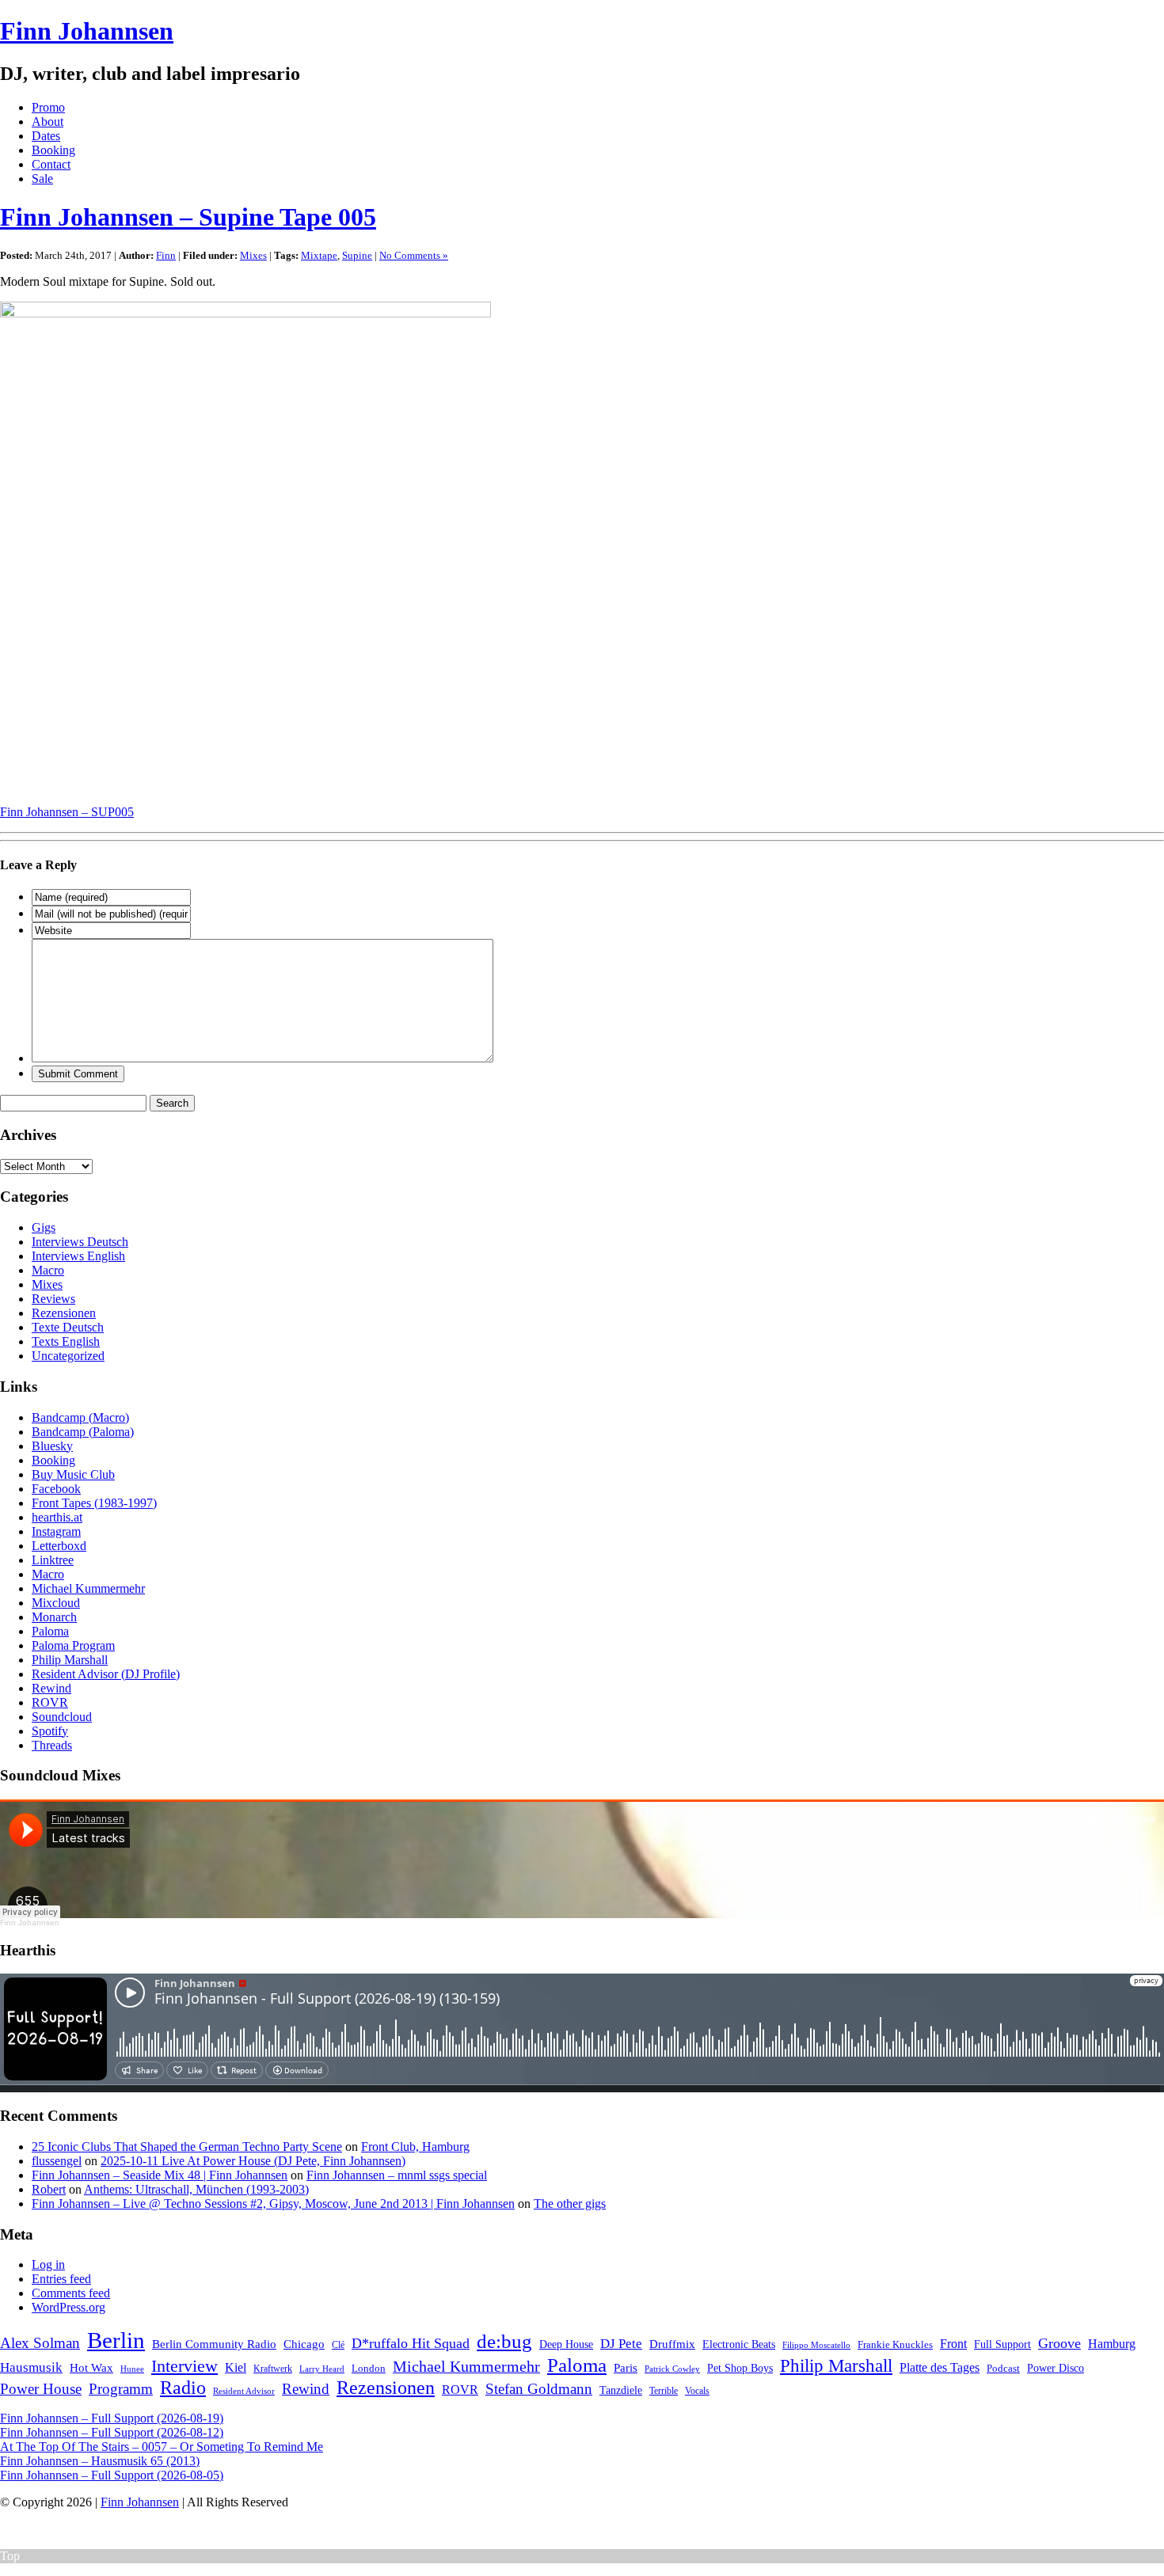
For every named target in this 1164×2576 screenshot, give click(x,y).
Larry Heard (322, 2369)
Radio (183, 2388)
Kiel (236, 2367)
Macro (48, 1270)
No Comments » (414, 255)
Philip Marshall (70, 1660)
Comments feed (71, 2293)
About (48, 122)
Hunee (132, 2369)
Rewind (51, 1688)
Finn (166, 255)
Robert (49, 2189)
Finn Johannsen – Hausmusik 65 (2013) (100, 2461)
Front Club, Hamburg (415, 2147)
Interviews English (78, 1256)
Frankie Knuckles (895, 2344)
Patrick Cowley (672, 2369)
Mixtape (319, 255)
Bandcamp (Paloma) (83, 1432)
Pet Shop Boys (740, 2368)
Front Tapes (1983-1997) (94, 1503)
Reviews (53, 1299)
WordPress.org (68, 2307)
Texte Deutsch (68, 1327)
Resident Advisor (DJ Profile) (106, 1674)
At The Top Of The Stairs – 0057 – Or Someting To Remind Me (162, 2447)
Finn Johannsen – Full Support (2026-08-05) (112, 2475)
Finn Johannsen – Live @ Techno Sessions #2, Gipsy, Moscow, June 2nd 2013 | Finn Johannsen (273, 2204)
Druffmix (672, 2344)
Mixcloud (56, 1603)
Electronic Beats (739, 2344)
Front (953, 2344)
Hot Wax (91, 2368)
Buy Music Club (73, 1474)
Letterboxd (59, 1546)
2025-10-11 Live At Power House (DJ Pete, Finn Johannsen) (253, 2161)
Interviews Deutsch (80, 1242)
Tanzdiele (621, 2390)
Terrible (664, 2391)
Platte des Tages (940, 2367)
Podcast (1003, 2368)
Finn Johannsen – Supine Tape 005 (188, 217)
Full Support (1002, 2344)
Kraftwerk (273, 2369)
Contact (51, 164)
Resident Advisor (244, 2391)
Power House (41, 2389)
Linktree (53, 1560)
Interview (184, 2366)
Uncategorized (68, 1356)
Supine (357, 255)
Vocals (697, 2391)
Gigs (44, 1227)
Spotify (50, 1731)
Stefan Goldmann (539, 2389)
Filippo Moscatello (816, 2345)
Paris (626, 2367)
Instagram (56, 1531)
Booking (53, 150)
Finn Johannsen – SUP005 (67, 812)
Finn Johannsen (87, 31)
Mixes (253, 255)
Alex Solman (40, 2343)
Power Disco (1056, 2368)
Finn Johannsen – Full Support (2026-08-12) (112, 2432)
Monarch (54, 1617)
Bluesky (52, 1446)
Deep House (566, 2344)
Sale (42, 179)
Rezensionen (64, 1313)
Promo (48, 107)
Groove (1059, 2343)
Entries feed (61, 2279)
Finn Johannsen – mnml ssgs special (397, 2175)
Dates (46, 136)
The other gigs (570, 2204)
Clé (338, 2345)
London (369, 2368)
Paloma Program (73, 1645)
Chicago (304, 2344)
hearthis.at (57, 1517)
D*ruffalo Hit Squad (411, 2343)
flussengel (57, 2161)
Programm (121, 2389)
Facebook (56, 1489)
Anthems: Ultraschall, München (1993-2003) (196, 2189)
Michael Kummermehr (88, 1588)
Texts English (66, 1341)
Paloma (50, 1631)
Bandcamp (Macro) (80, 1417)
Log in (48, 2264)
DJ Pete (621, 2344)
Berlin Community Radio (214, 2344)
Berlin (116, 2340)
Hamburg (1112, 2344)
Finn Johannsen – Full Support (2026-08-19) (112, 2418)
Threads (52, 1745)
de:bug (504, 2341)
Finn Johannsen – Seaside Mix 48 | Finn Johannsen (160, 2175)
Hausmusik (31, 2367)
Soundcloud (62, 1717)
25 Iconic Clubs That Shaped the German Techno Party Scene (187, 2147)
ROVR (50, 1702)
